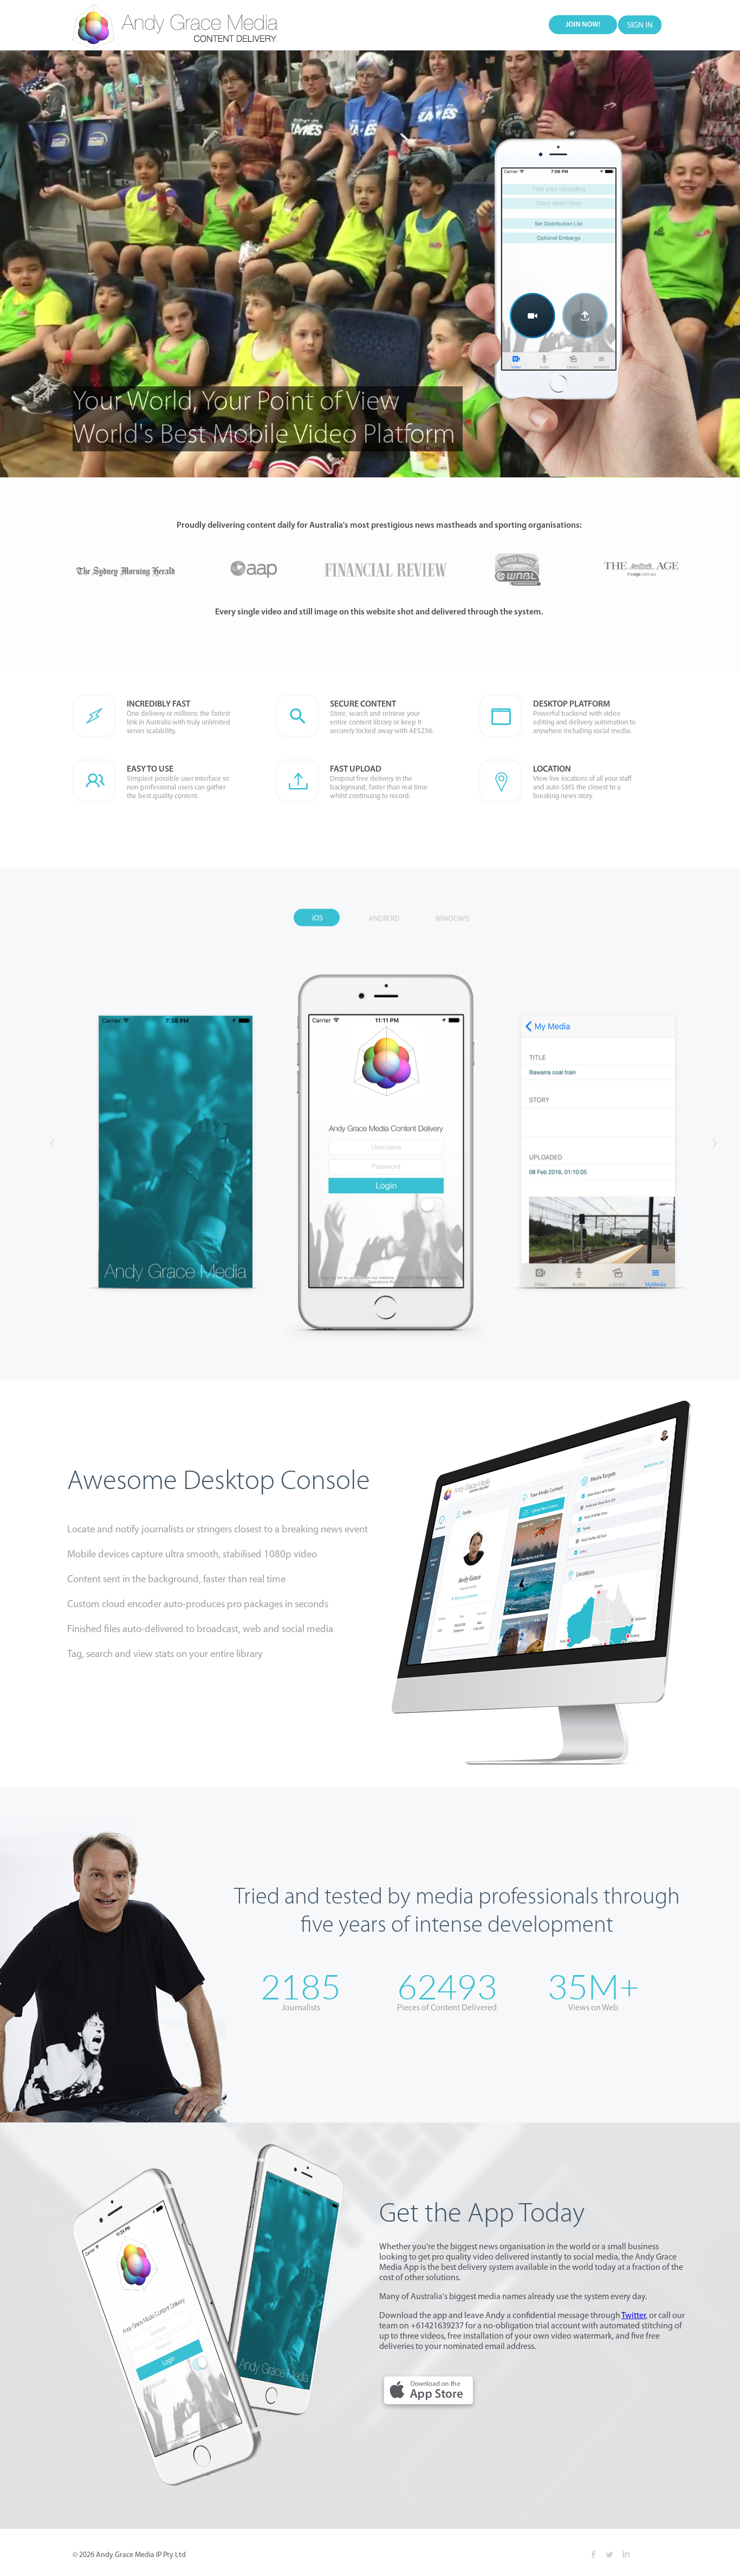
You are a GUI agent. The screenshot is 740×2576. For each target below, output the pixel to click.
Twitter (634, 2316)
